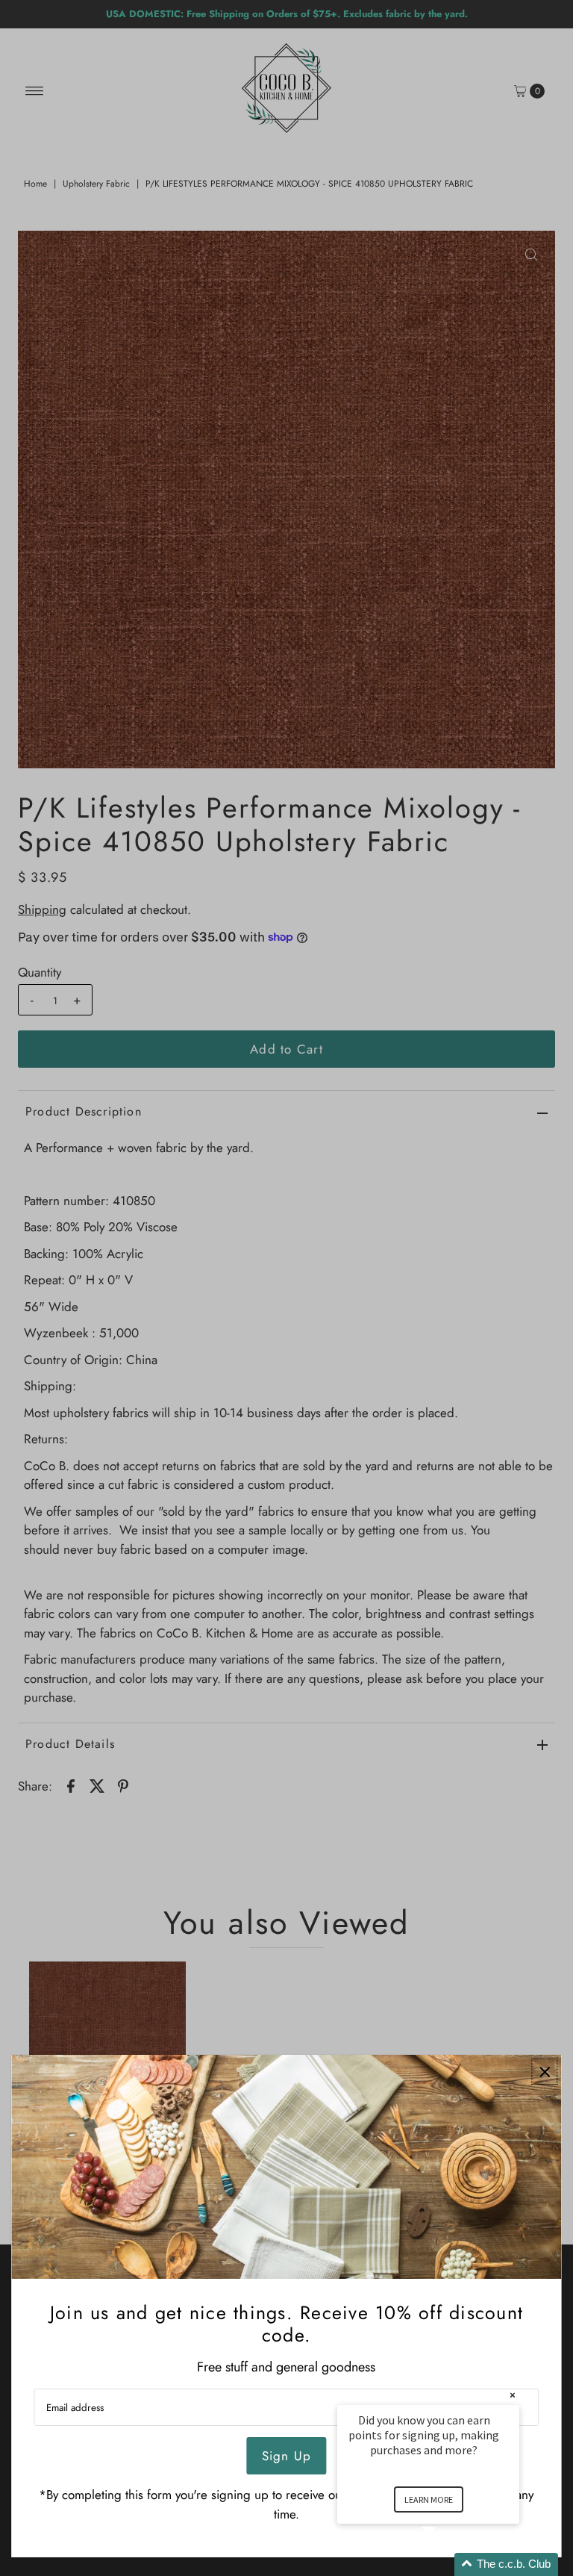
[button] (446, 2564)
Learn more (429, 2499)
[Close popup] (545, 2072)
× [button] (513, 2395)
